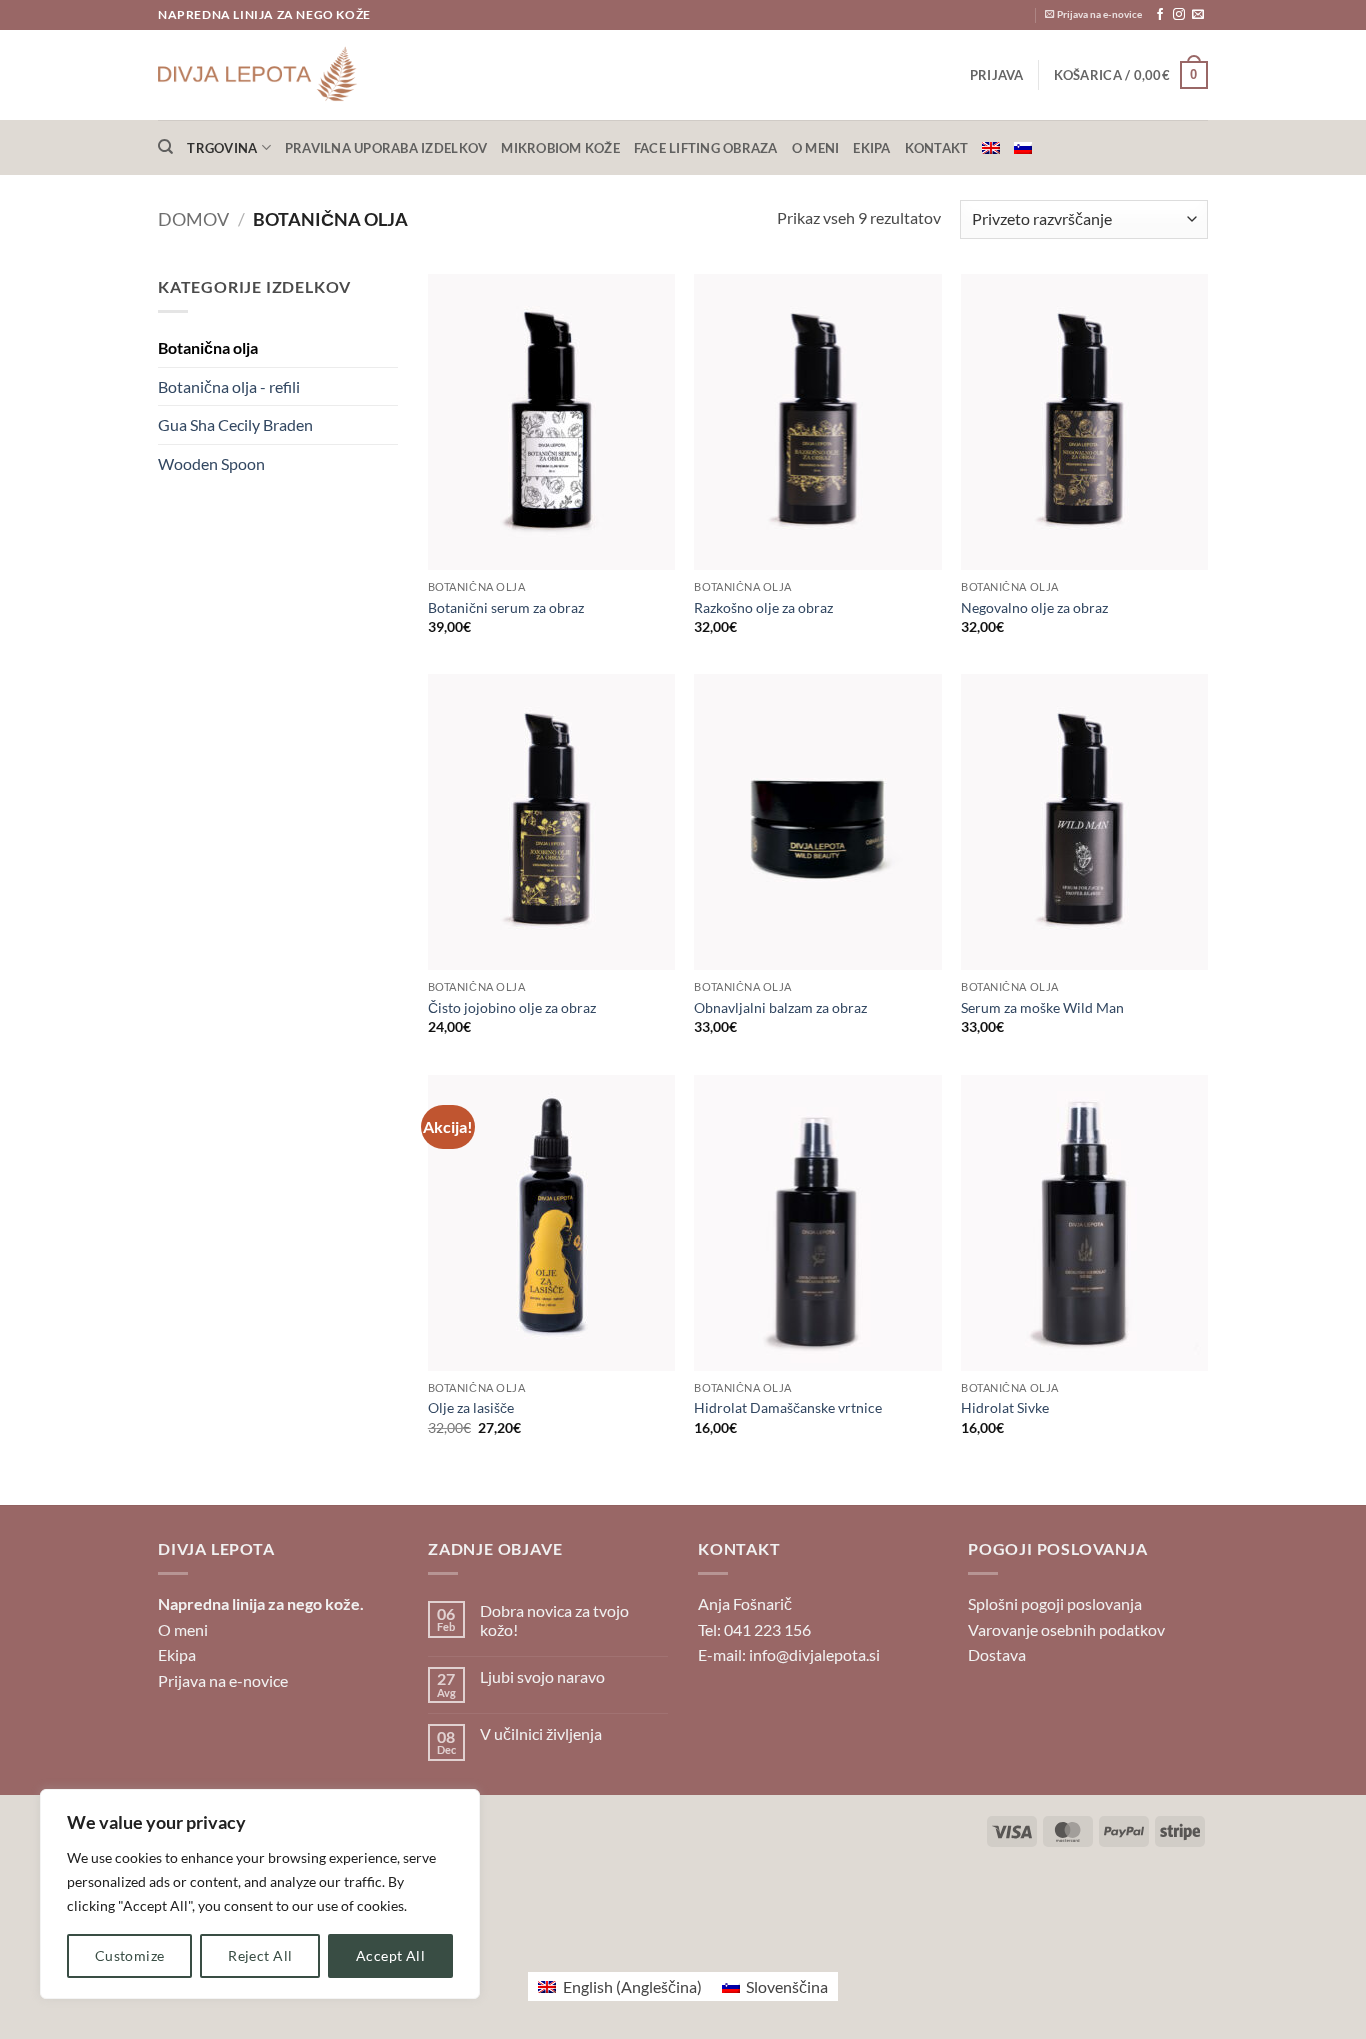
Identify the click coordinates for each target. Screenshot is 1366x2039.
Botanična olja (208, 347)
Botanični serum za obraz (506, 607)
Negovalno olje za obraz (1034, 607)
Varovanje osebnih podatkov (1066, 1629)
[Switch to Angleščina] (991, 148)
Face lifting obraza (706, 148)
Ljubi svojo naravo (542, 1676)
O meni (816, 148)
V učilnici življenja (541, 1733)
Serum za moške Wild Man (1042, 1007)
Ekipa (871, 148)
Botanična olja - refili (229, 386)
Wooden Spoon (211, 463)
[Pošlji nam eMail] (1198, 15)
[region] (260, 1894)
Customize (130, 1955)
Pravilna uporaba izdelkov (386, 148)
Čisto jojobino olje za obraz (512, 1007)
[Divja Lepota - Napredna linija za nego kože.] (258, 75)
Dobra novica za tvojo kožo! (554, 1620)
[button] (997, 75)
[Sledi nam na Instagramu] (1179, 15)
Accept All (390, 1955)
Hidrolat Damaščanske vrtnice (788, 1407)
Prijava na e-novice (223, 1680)
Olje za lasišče (471, 1407)
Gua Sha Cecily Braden (235, 424)
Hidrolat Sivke (1005, 1407)
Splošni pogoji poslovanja (1055, 1603)
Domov (193, 219)
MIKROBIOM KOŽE (560, 148)
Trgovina (222, 148)
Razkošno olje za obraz (763, 607)
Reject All (260, 1955)
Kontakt (937, 148)
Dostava (997, 1654)
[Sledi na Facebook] (1160, 15)
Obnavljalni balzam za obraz (780, 1007)
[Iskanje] (165, 147)
